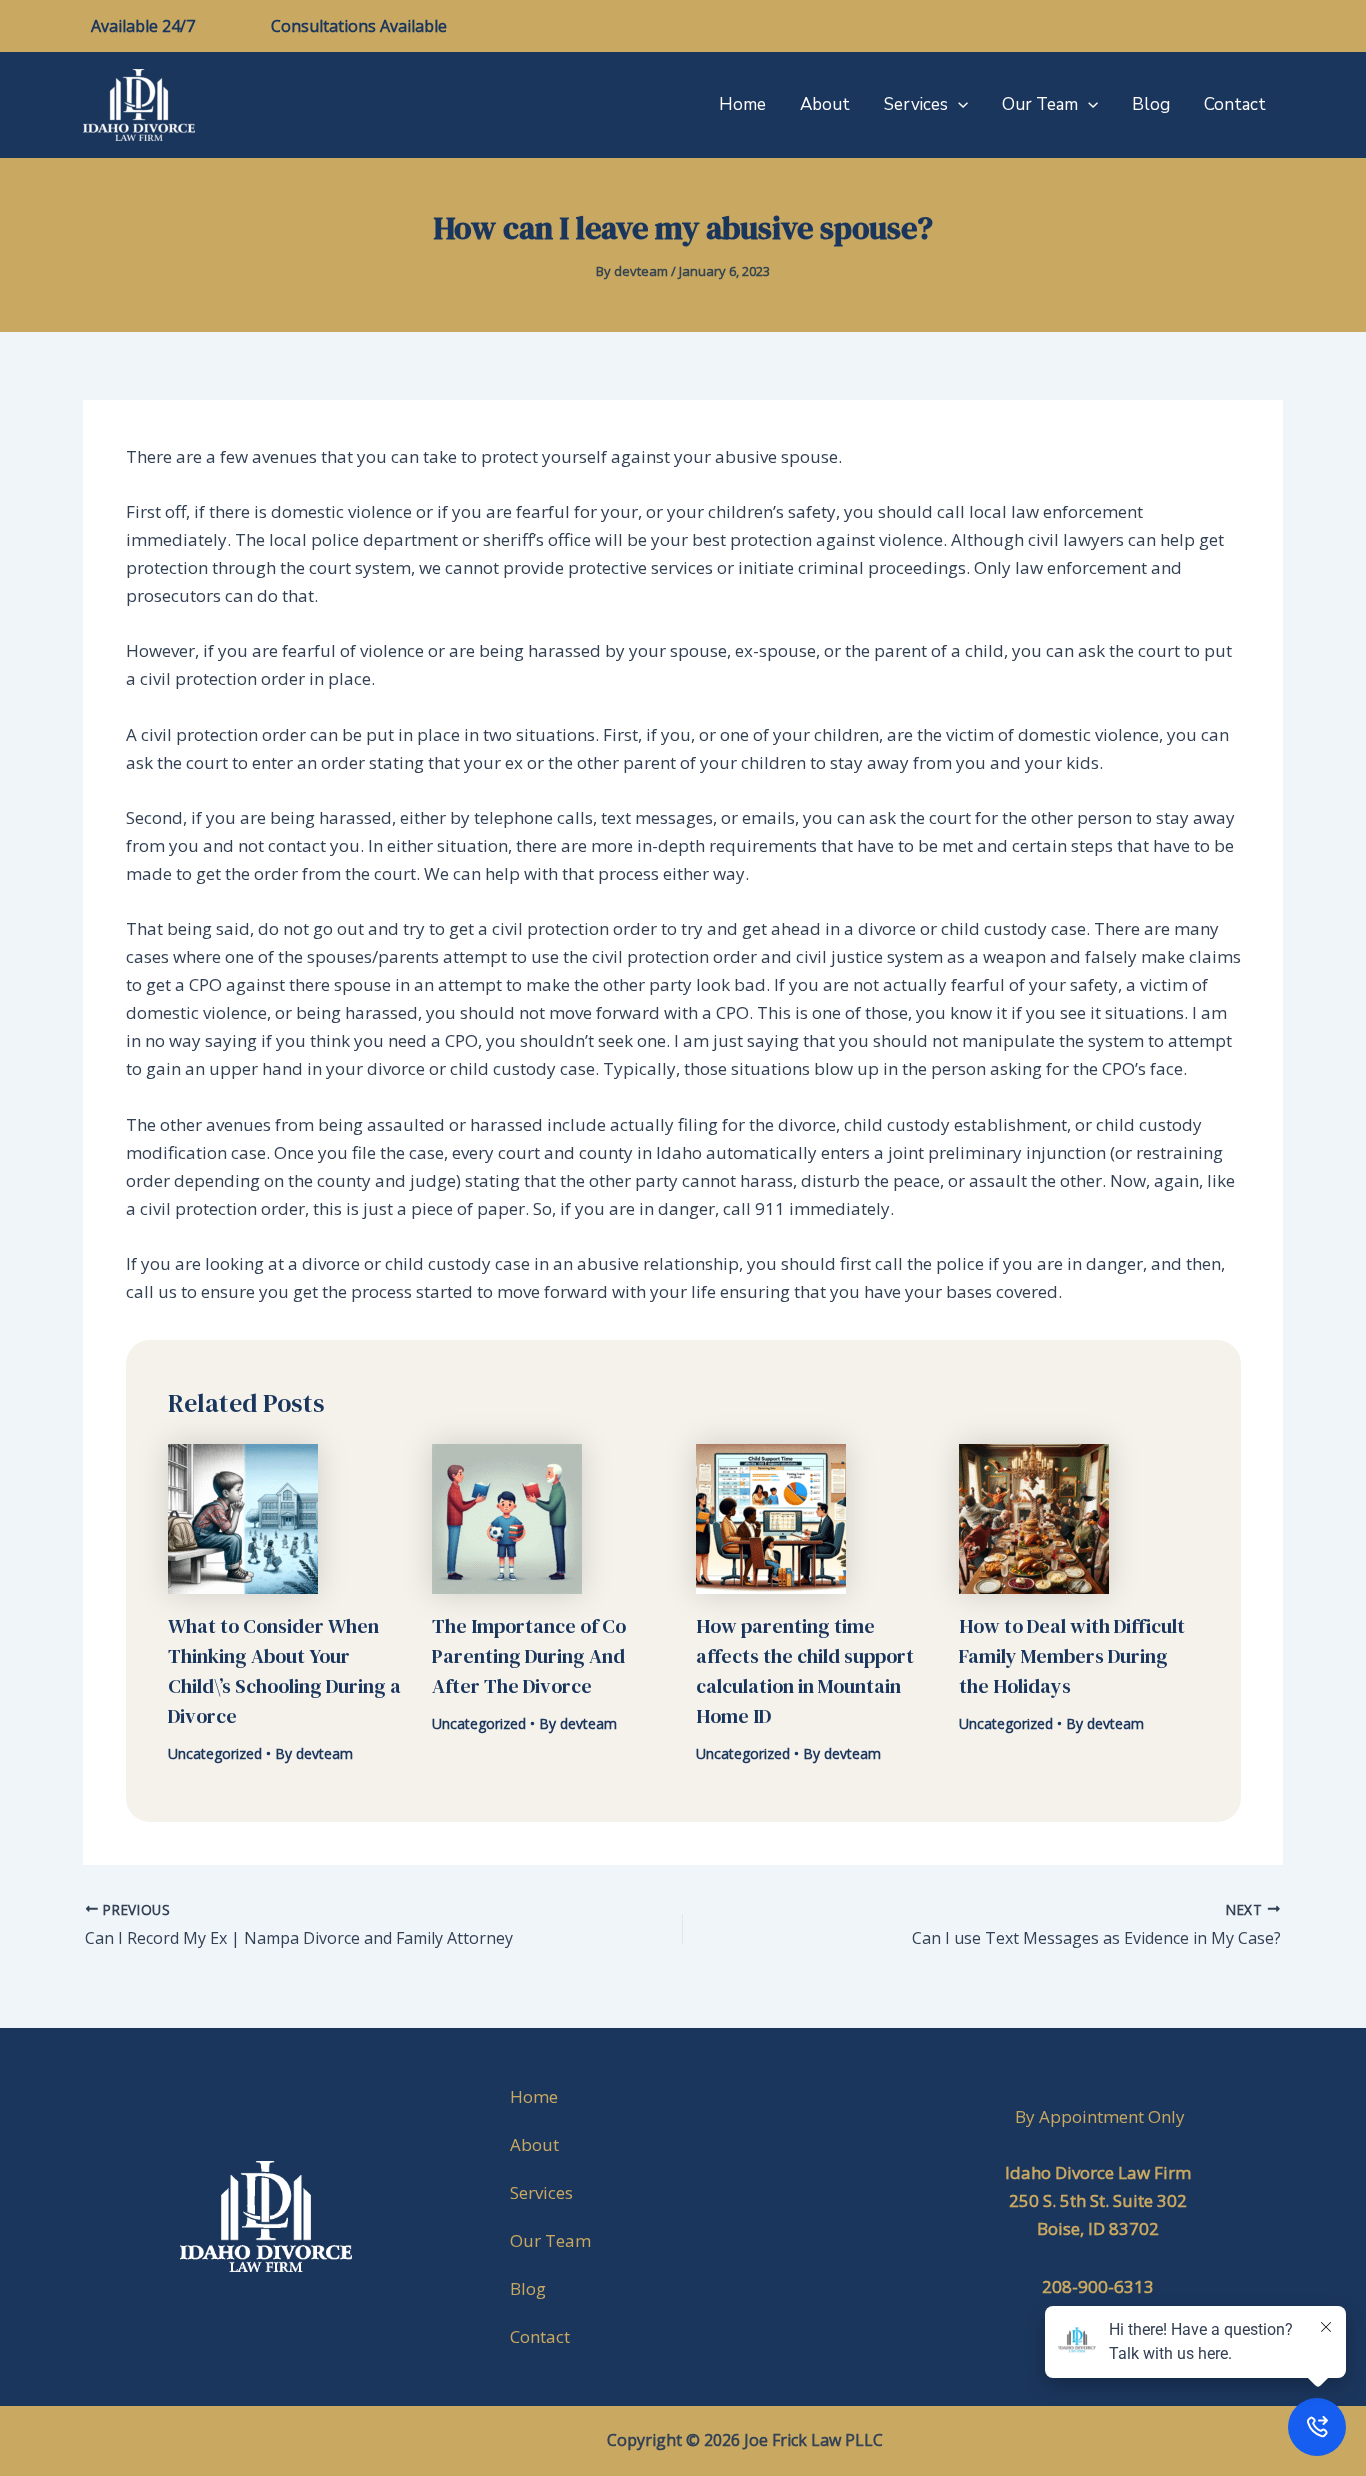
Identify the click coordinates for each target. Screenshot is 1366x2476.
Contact (1235, 104)
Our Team (1040, 104)
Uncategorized (215, 1753)
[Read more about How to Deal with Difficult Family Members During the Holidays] (1034, 1517)
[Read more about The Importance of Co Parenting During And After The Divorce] (507, 1517)
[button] (958, 105)
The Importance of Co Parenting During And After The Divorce (529, 1656)
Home (742, 104)
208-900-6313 (1098, 2286)
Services (916, 104)
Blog (1151, 104)
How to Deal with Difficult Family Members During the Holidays (1072, 1656)
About (825, 104)
